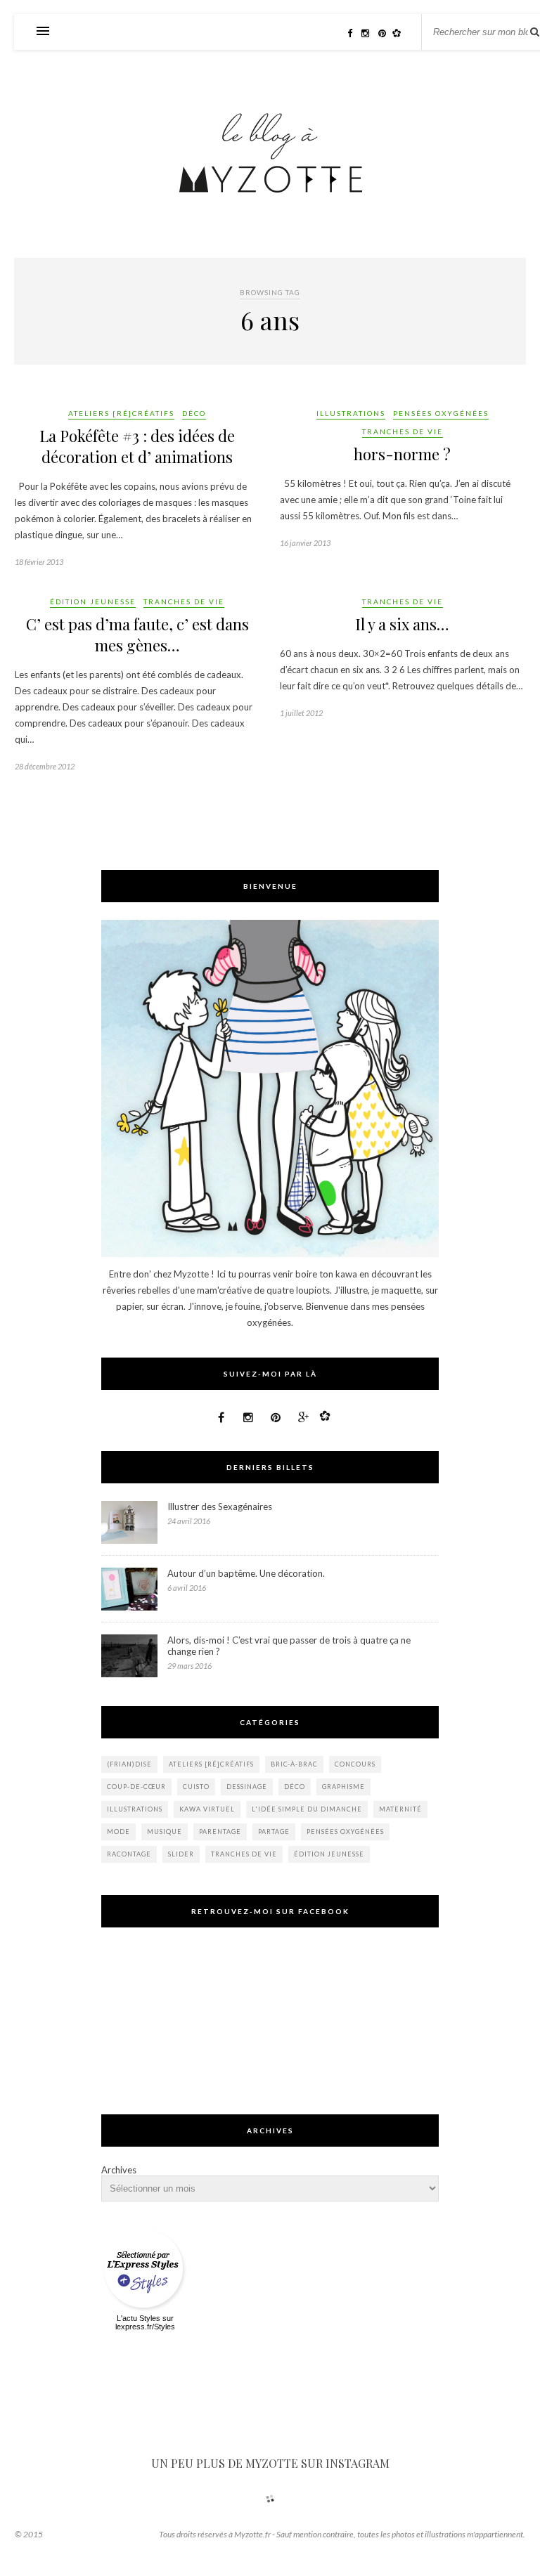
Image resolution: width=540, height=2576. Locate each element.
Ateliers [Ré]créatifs (121, 413)
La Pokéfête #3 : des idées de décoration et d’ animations (137, 446)
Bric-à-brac (294, 1764)
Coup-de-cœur (136, 1787)
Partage (274, 1832)
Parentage (220, 1832)
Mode (118, 1832)
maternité (400, 1809)
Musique (165, 1832)
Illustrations (351, 413)
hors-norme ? (402, 454)
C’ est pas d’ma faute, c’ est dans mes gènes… (137, 635)
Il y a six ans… (402, 624)
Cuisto (196, 1787)
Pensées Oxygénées (441, 413)
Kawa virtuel (207, 1809)
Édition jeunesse (93, 601)
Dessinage (247, 1787)
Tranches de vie (403, 431)
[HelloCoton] (400, 33)
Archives (119, 2170)
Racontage (129, 1854)
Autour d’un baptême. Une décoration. (246, 1573)
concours (355, 1764)
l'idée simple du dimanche (307, 1809)
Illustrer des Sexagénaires (220, 1507)
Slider (181, 1854)
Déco (194, 413)
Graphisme (343, 1787)
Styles (150, 2318)
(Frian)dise (129, 1764)
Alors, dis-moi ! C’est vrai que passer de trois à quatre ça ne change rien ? (289, 1646)
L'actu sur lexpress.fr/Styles (145, 2322)
